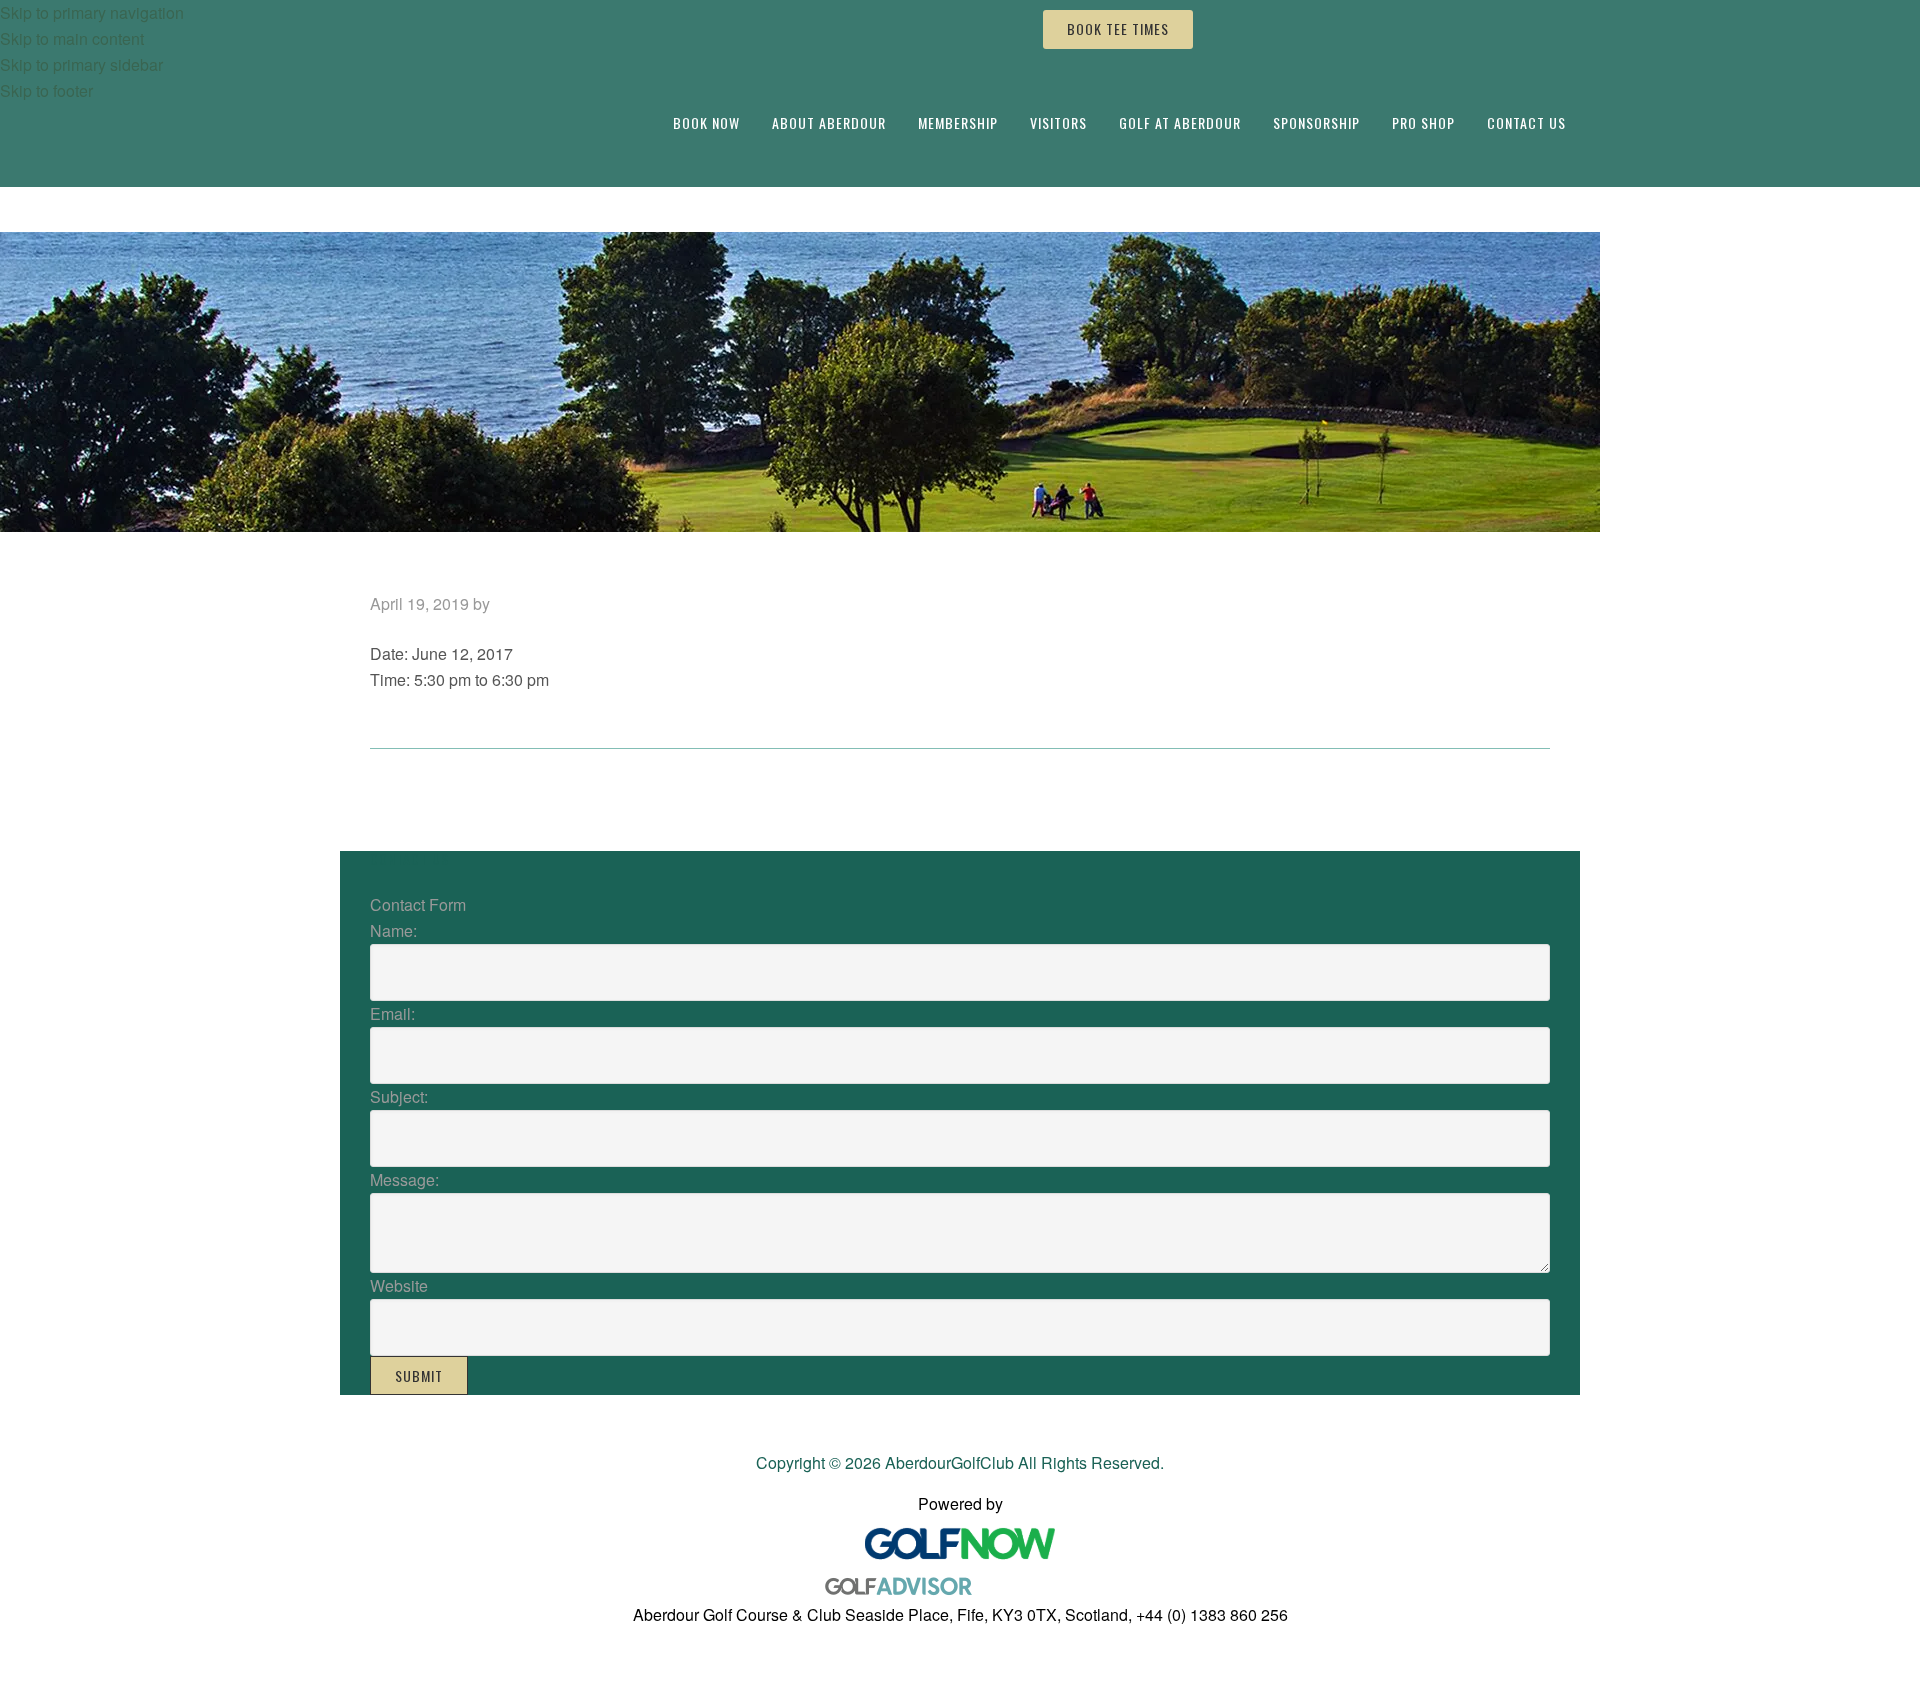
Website (399, 1285)
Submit (419, 1375)
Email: (392, 1013)
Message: (404, 1179)
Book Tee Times (1118, 28)
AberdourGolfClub (498, 61)
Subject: (399, 1096)
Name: (393, 930)
